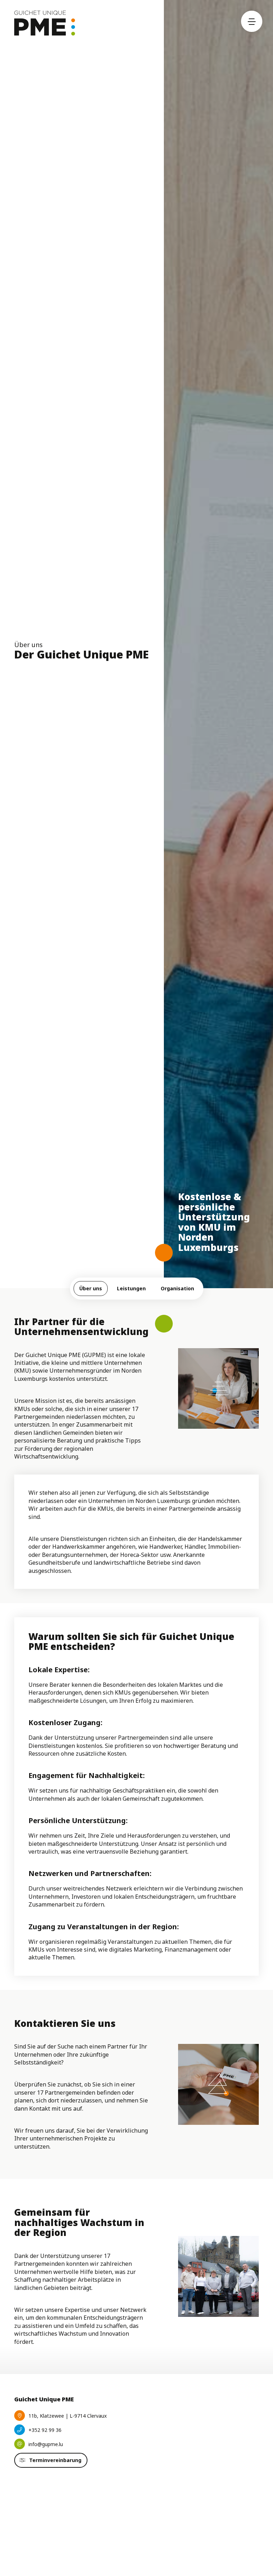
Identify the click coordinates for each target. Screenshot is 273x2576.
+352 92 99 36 (45, 2430)
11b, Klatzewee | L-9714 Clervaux (68, 2416)
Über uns (91, 1288)
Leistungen (131, 1288)
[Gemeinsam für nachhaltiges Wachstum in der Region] (218, 2276)
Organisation (177, 1288)
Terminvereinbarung (55, 2460)
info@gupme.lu (46, 2444)
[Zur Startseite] (45, 23)
